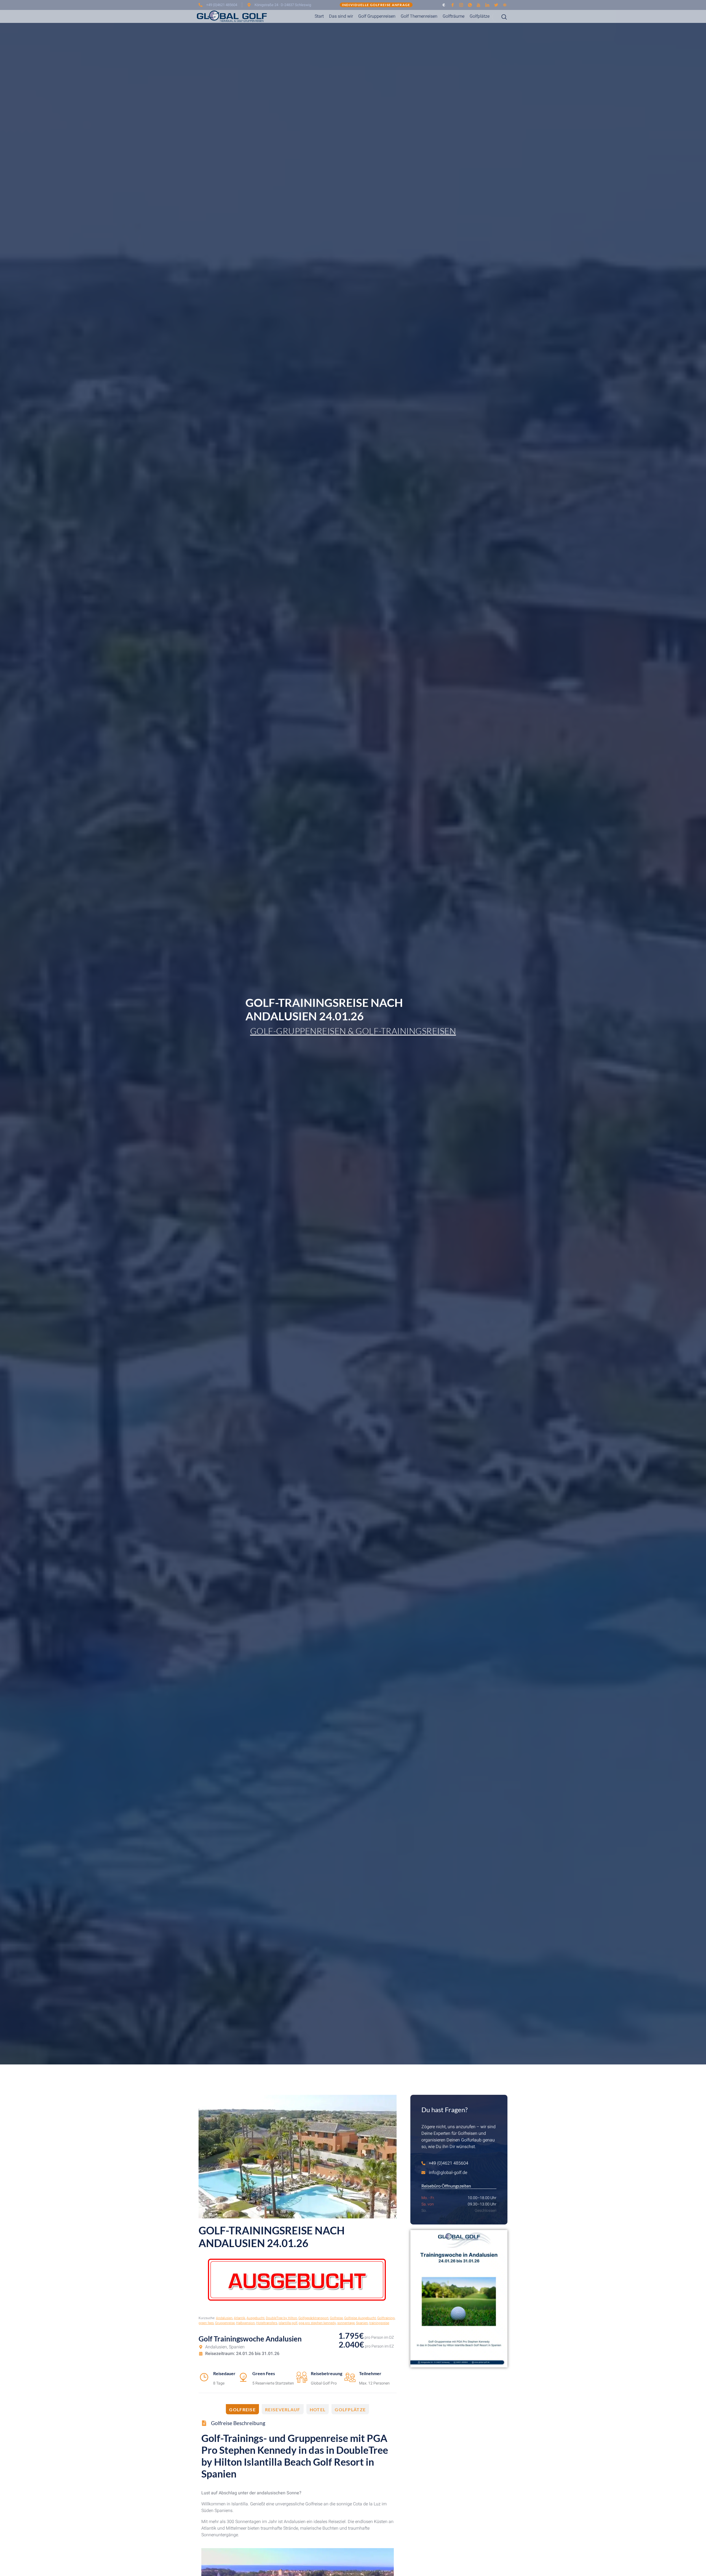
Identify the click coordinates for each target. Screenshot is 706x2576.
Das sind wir (341, 16)
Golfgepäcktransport (313, 2318)
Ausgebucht (256, 2318)
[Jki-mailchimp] (444, 5)
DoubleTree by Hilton (281, 2318)
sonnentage (346, 2323)
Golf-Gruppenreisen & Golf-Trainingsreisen (353, 1031)
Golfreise (336, 2318)
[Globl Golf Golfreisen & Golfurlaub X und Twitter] (496, 5)
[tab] (242, 2409)
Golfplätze (480, 16)
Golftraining (386, 2318)
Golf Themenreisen (419, 16)
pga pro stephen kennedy (317, 2323)
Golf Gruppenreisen (377, 16)
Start (319, 16)
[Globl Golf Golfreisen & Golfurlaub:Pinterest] (505, 5)
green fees (206, 2323)
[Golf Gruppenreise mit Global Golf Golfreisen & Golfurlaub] (459, 2299)
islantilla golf (288, 2323)
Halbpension (245, 2323)
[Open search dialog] (500, 17)
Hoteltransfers (267, 2323)
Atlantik (240, 2318)
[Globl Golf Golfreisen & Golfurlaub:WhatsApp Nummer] (470, 5)
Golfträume (454, 16)
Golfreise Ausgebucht (360, 2318)
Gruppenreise (225, 2323)
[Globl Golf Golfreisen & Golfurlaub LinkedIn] (487, 5)
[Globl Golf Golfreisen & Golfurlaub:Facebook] (453, 5)
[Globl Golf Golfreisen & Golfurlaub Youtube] (479, 5)
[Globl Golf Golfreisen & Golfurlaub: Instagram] (461, 5)
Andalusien (224, 2318)
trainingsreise (379, 2323)
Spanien (362, 2323)
